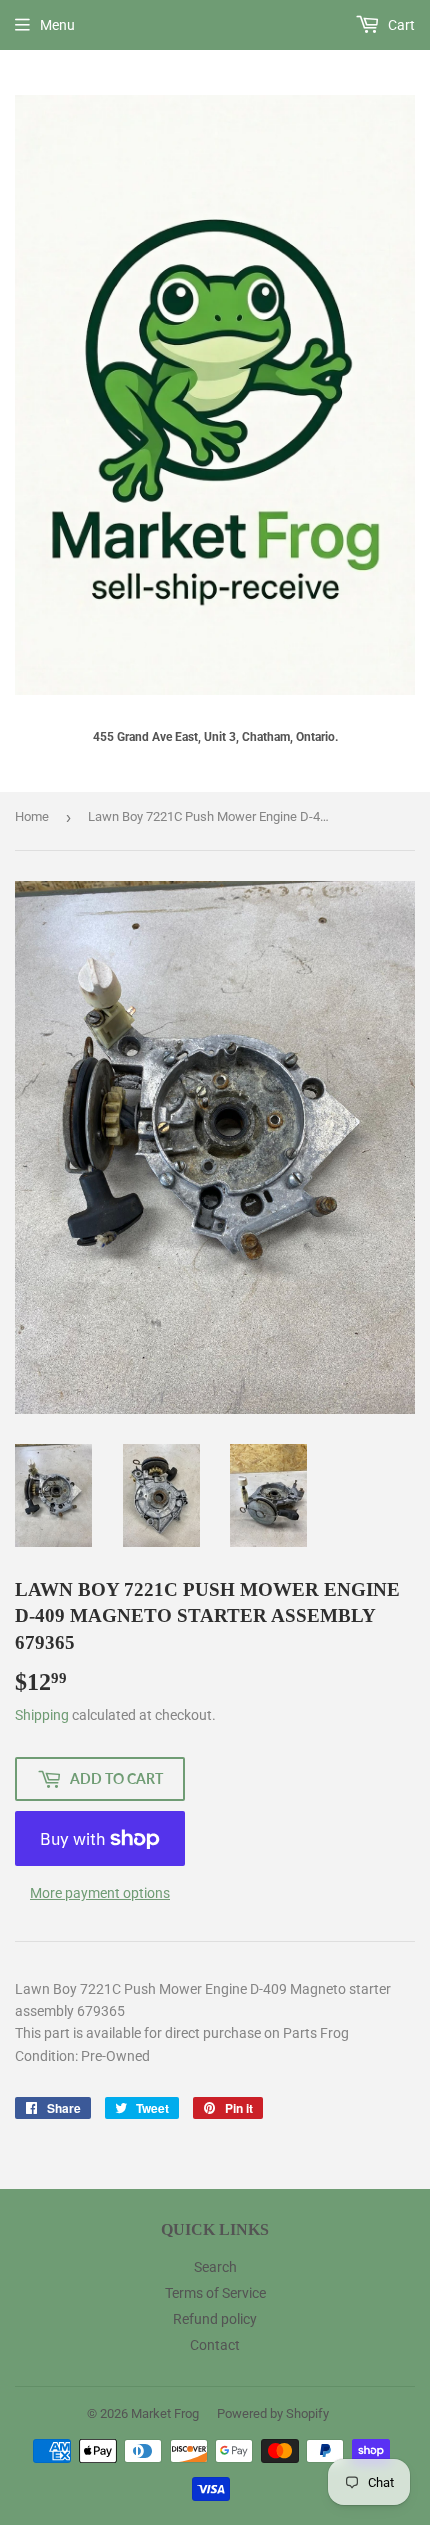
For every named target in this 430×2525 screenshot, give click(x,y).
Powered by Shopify (273, 2413)
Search (215, 2267)
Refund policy (215, 2319)
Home (32, 816)
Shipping (42, 1715)
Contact (215, 2345)
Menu (57, 25)
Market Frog (165, 2413)
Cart (400, 25)
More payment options (100, 1893)
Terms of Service (215, 2293)
